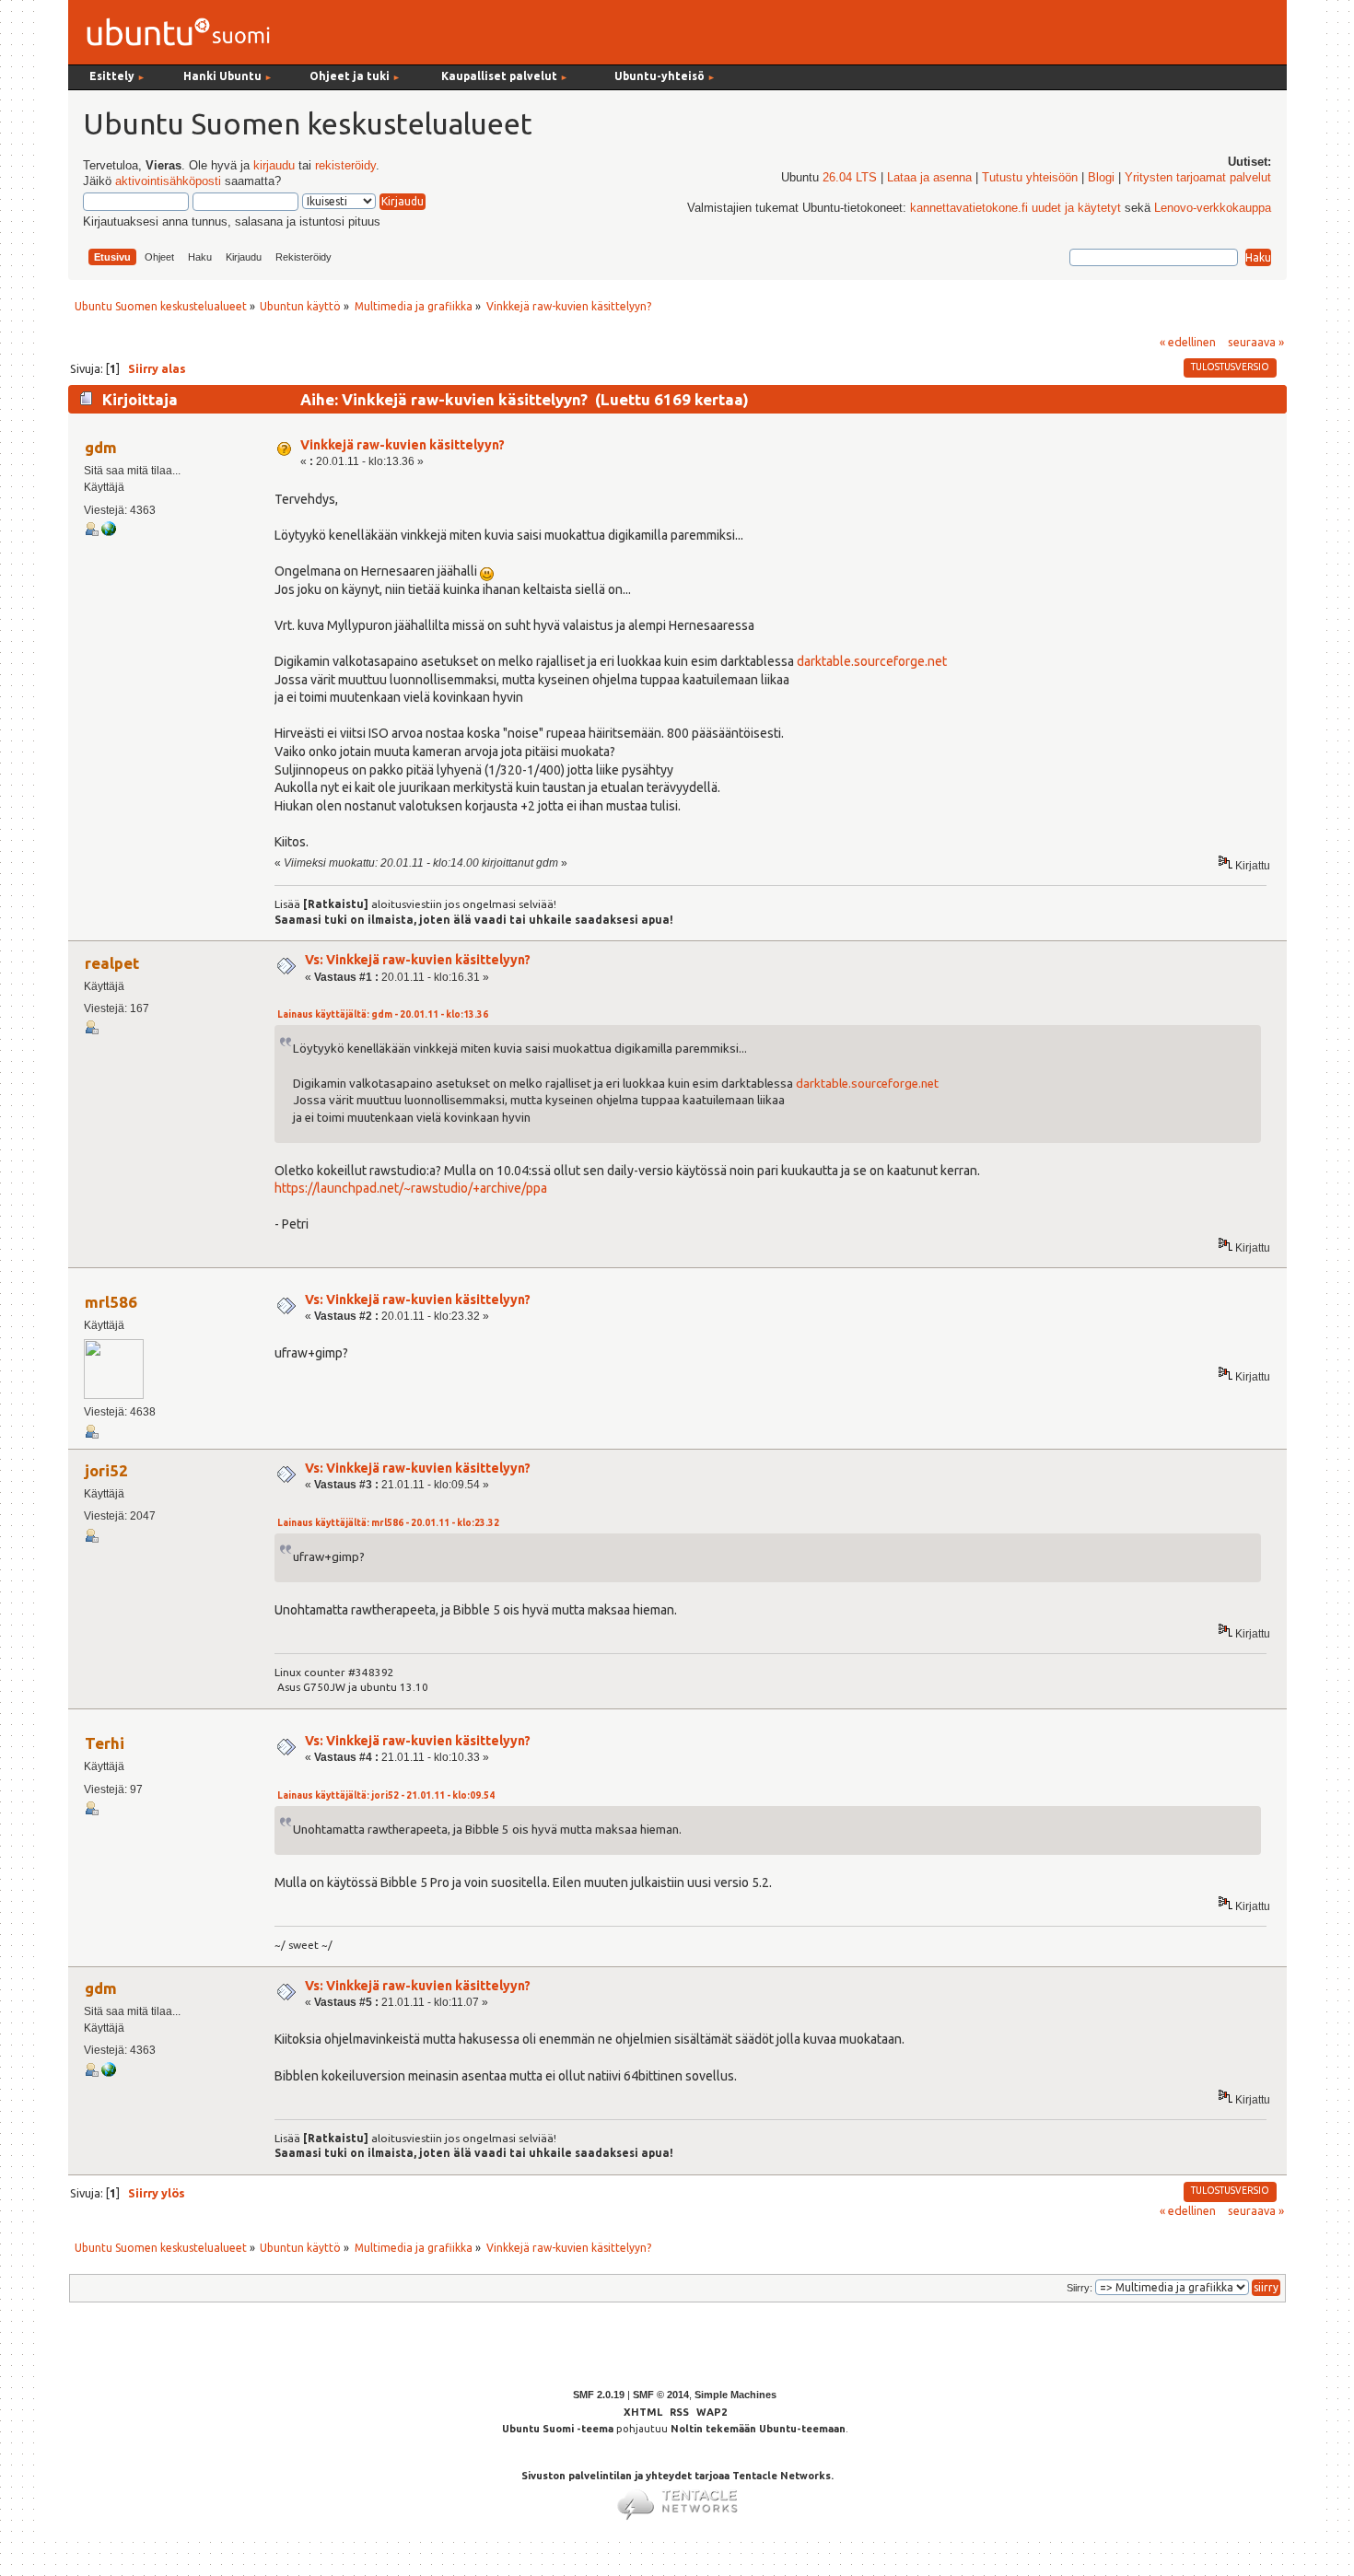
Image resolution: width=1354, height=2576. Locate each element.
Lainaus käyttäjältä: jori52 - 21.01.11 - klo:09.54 (386, 1795)
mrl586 (111, 1302)
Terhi (105, 1743)
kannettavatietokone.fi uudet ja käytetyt (1015, 208)
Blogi (1101, 178)
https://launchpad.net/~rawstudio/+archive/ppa (411, 1188)
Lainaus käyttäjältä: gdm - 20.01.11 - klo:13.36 (383, 1014)
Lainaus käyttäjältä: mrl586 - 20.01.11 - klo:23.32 (388, 1523)
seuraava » (1256, 342)
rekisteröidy (345, 166)
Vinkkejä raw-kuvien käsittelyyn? (403, 445)
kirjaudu (274, 166)
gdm (101, 447)
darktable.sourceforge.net (872, 661)
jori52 (106, 1470)
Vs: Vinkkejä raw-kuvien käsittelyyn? (418, 960)
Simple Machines (735, 2395)
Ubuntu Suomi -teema (558, 2429)
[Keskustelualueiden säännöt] (109, 532)
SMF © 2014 (661, 2395)
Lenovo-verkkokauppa (1213, 208)
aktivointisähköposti (168, 181)
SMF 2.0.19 (599, 2395)
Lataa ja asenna (929, 178)
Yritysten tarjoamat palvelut (1198, 178)
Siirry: (1080, 2288)
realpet (112, 963)
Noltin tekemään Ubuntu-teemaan (758, 2429)
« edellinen (1188, 342)
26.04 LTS (850, 178)
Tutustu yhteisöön (1030, 178)
